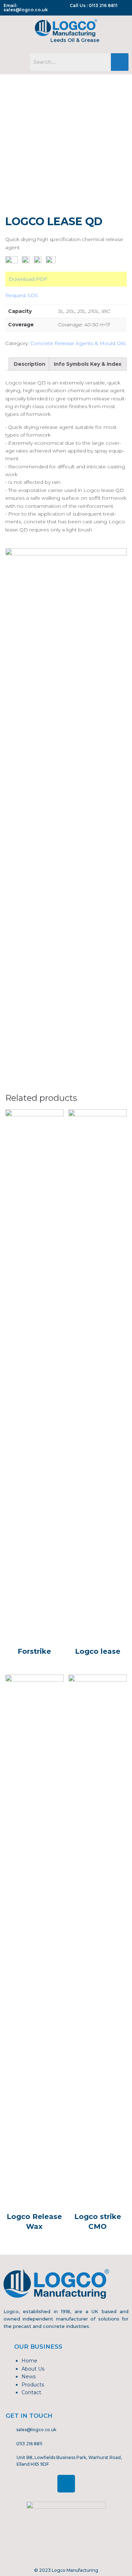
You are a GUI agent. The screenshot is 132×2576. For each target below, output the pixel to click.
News (29, 2377)
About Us (33, 2369)
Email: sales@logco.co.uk (26, 8)
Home (29, 2361)
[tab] (30, 364)
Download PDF (28, 279)
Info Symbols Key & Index (88, 364)
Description (30, 364)
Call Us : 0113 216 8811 (94, 5)
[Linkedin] (66, 2484)
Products (33, 2385)
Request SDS (22, 295)
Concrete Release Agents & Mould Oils (78, 343)
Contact (31, 2392)
